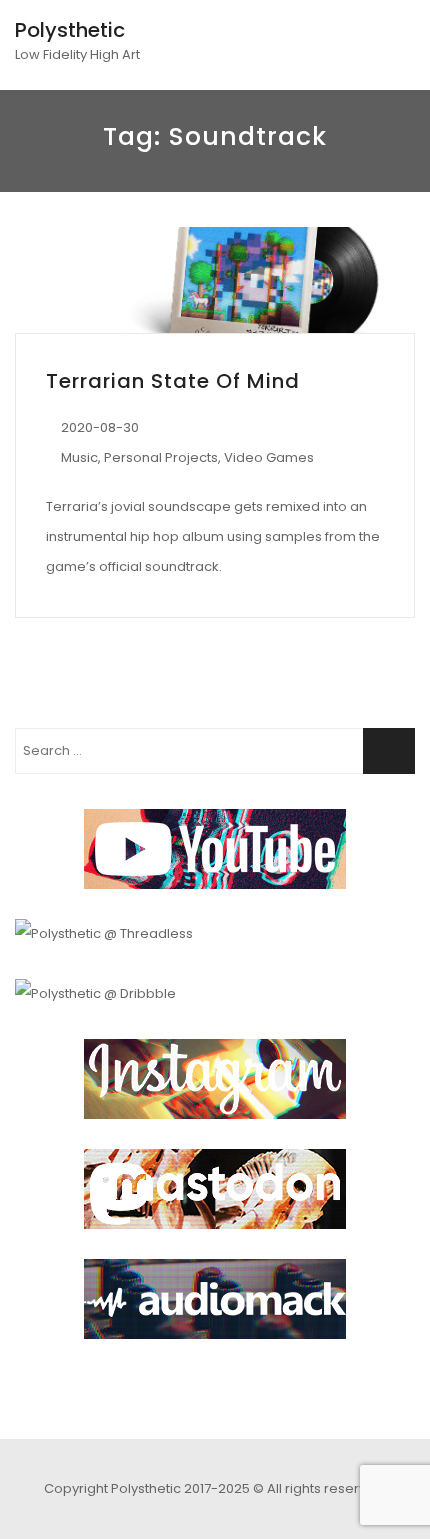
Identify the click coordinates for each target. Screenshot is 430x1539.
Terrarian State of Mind (173, 381)
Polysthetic (70, 30)
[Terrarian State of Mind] (215, 280)
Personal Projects (161, 457)
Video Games (269, 457)
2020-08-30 (100, 427)
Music (79, 457)
